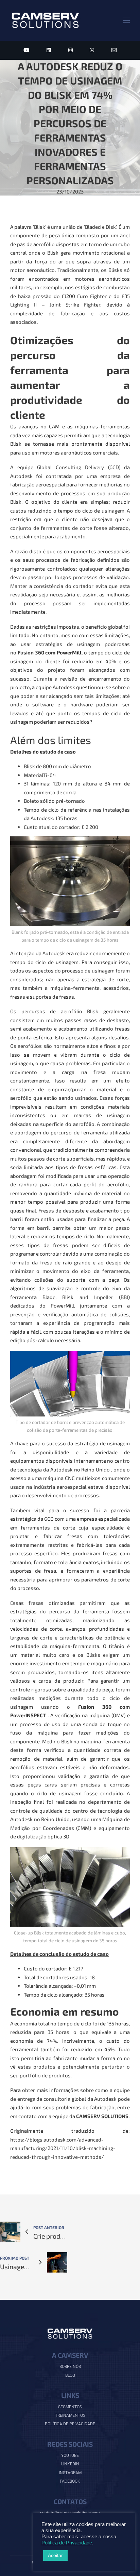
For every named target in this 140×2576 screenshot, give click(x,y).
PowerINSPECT (28, 1715)
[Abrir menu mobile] (126, 20)
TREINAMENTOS (70, 2415)
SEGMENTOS (70, 2407)
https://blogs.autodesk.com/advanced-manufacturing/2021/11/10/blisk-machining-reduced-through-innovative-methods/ (63, 2148)
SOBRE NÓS (70, 2367)
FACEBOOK (70, 2481)
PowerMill (69, 652)
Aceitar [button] (55, 2555)
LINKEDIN (70, 2464)
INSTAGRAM (70, 2473)
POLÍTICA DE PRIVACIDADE (70, 2424)
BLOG (70, 2375)
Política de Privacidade (67, 2543)
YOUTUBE (70, 2455)
